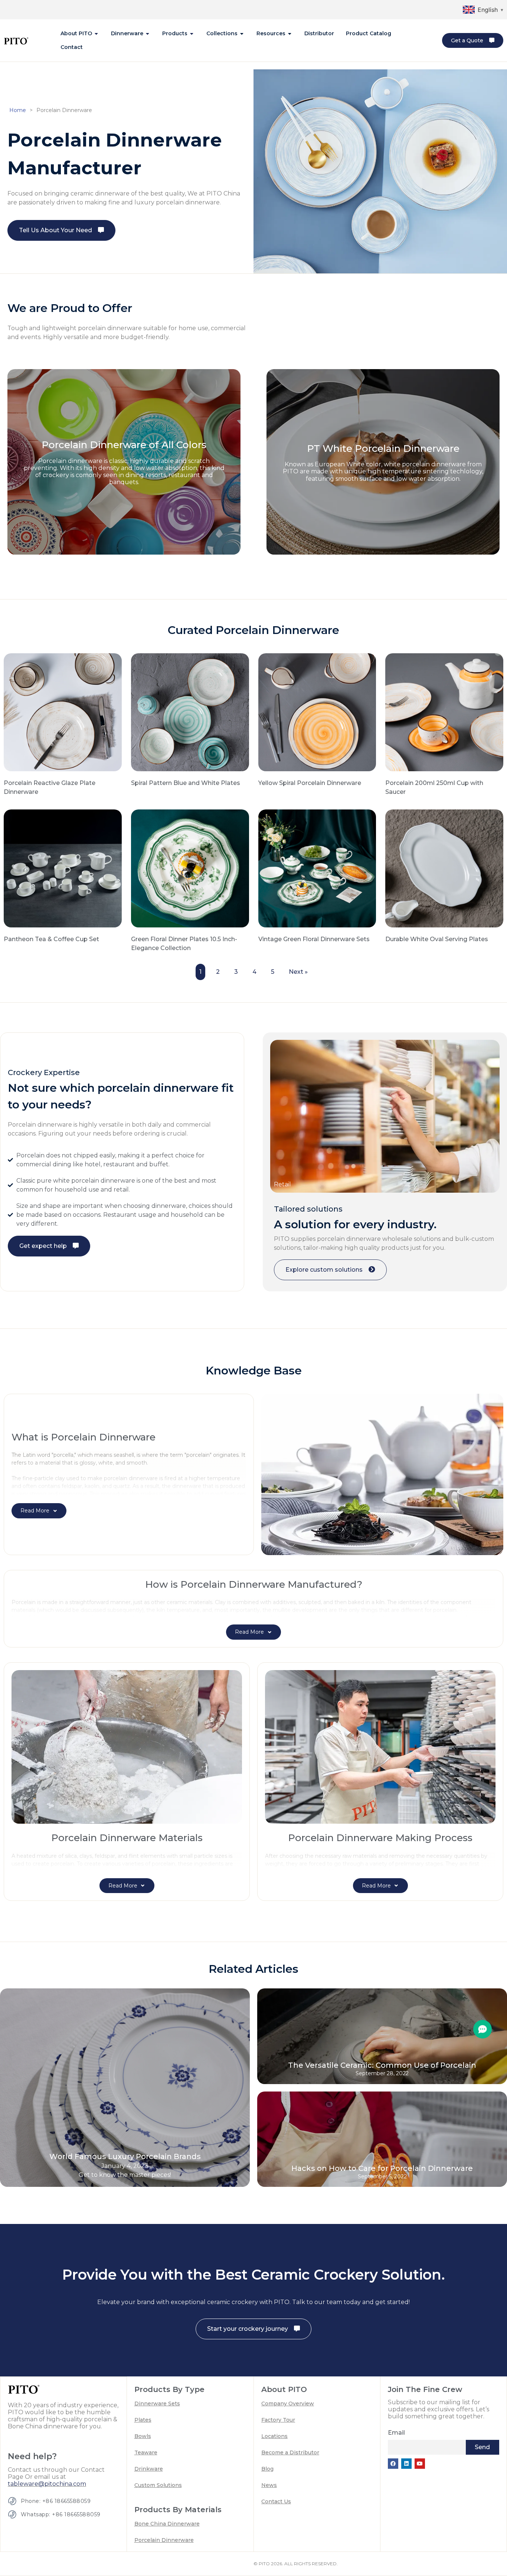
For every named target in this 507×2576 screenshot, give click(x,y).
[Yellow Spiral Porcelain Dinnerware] (317, 712)
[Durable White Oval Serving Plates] (444, 868)
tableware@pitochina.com (47, 2484)
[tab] (80, 34)
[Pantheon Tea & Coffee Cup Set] (63, 868)
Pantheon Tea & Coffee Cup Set (51, 939)
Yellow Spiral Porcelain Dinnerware (310, 783)
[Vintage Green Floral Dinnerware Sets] (317, 868)
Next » (298, 972)
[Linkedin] (406, 2464)
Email (396, 2433)
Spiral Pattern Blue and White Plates (186, 783)
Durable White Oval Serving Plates (437, 939)
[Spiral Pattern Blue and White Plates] (190, 712)
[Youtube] (420, 2464)
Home (18, 110)
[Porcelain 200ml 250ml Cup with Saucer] (444, 712)
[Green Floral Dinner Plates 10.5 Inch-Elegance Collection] (190, 868)
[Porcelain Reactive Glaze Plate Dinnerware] (63, 712)
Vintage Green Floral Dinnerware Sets (314, 939)
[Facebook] (393, 2464)
